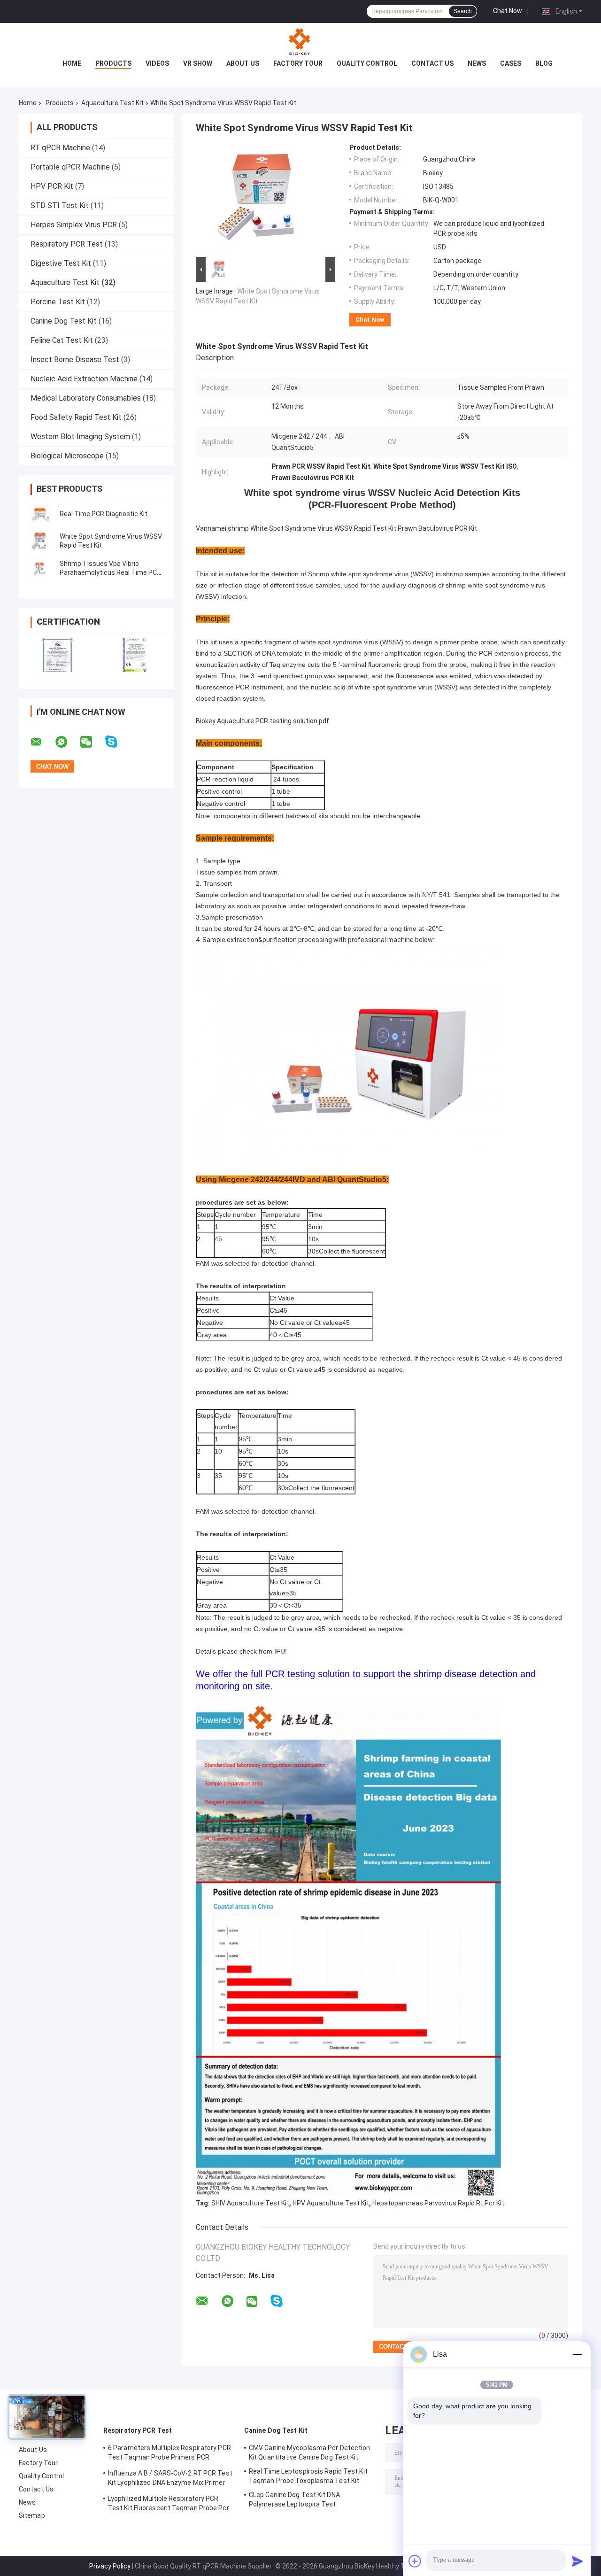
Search (463, 11)
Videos (157, 63)
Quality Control (367, 63)
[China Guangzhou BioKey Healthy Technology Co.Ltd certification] (58, 655)
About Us (243, 63)
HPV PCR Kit (52, 186)
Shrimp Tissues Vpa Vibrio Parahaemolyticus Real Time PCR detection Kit (110, 572)
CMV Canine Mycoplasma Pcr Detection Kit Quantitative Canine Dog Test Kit (310, 2452)
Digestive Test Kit (61, 263)
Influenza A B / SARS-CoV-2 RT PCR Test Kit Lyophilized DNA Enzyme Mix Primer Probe (170, 2479)
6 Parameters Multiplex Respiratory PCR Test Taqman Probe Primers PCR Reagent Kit (170, 2454)
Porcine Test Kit (58, 302)
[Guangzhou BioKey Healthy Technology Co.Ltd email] (42, 742)
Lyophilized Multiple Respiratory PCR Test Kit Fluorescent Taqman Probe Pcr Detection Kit (169, 2505)
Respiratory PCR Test (67, 244)
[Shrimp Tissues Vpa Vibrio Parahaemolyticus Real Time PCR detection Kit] (40, 568)
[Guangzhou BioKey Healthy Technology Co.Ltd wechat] (92, 742)
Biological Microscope (67, 456)
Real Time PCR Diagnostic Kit (104, 514)
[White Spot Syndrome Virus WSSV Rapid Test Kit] (40, 541)
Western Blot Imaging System (80, 437)
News (477, 63)
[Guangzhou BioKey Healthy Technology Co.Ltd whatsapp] (67, 742)
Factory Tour (298, 63)
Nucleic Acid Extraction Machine (84, 379)
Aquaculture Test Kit (112, 103)
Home (72, 63)
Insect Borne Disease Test (75, 360)
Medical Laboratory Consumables (86, 398)
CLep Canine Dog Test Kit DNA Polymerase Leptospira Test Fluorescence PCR (294, 2501)
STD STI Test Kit (60, 205)
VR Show (198, 63)
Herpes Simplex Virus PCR (74, 225)
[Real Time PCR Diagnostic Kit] (40, 514)
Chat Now (508, 11)
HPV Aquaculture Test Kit (331, 2203)
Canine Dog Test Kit (64, 321)
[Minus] (578, 2354)
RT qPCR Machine (60, 148)
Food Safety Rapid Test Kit (76, 417)
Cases (511, 63)
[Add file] (415, 2561)
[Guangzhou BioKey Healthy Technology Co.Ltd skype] (117, 742)
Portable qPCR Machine (70, 167)
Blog (544, 63)
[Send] (578, 2561)
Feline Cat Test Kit (62, 340)
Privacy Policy (110, 2566)
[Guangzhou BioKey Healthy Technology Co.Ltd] (300, 42)
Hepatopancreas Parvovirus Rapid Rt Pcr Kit (438, 2203)
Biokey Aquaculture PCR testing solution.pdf (262, 721)
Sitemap (32, 2515)
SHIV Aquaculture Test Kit (250, 2203)
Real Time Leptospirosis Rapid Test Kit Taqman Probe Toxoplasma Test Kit (308, 2476)
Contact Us (432, 63)
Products (113, 63)
